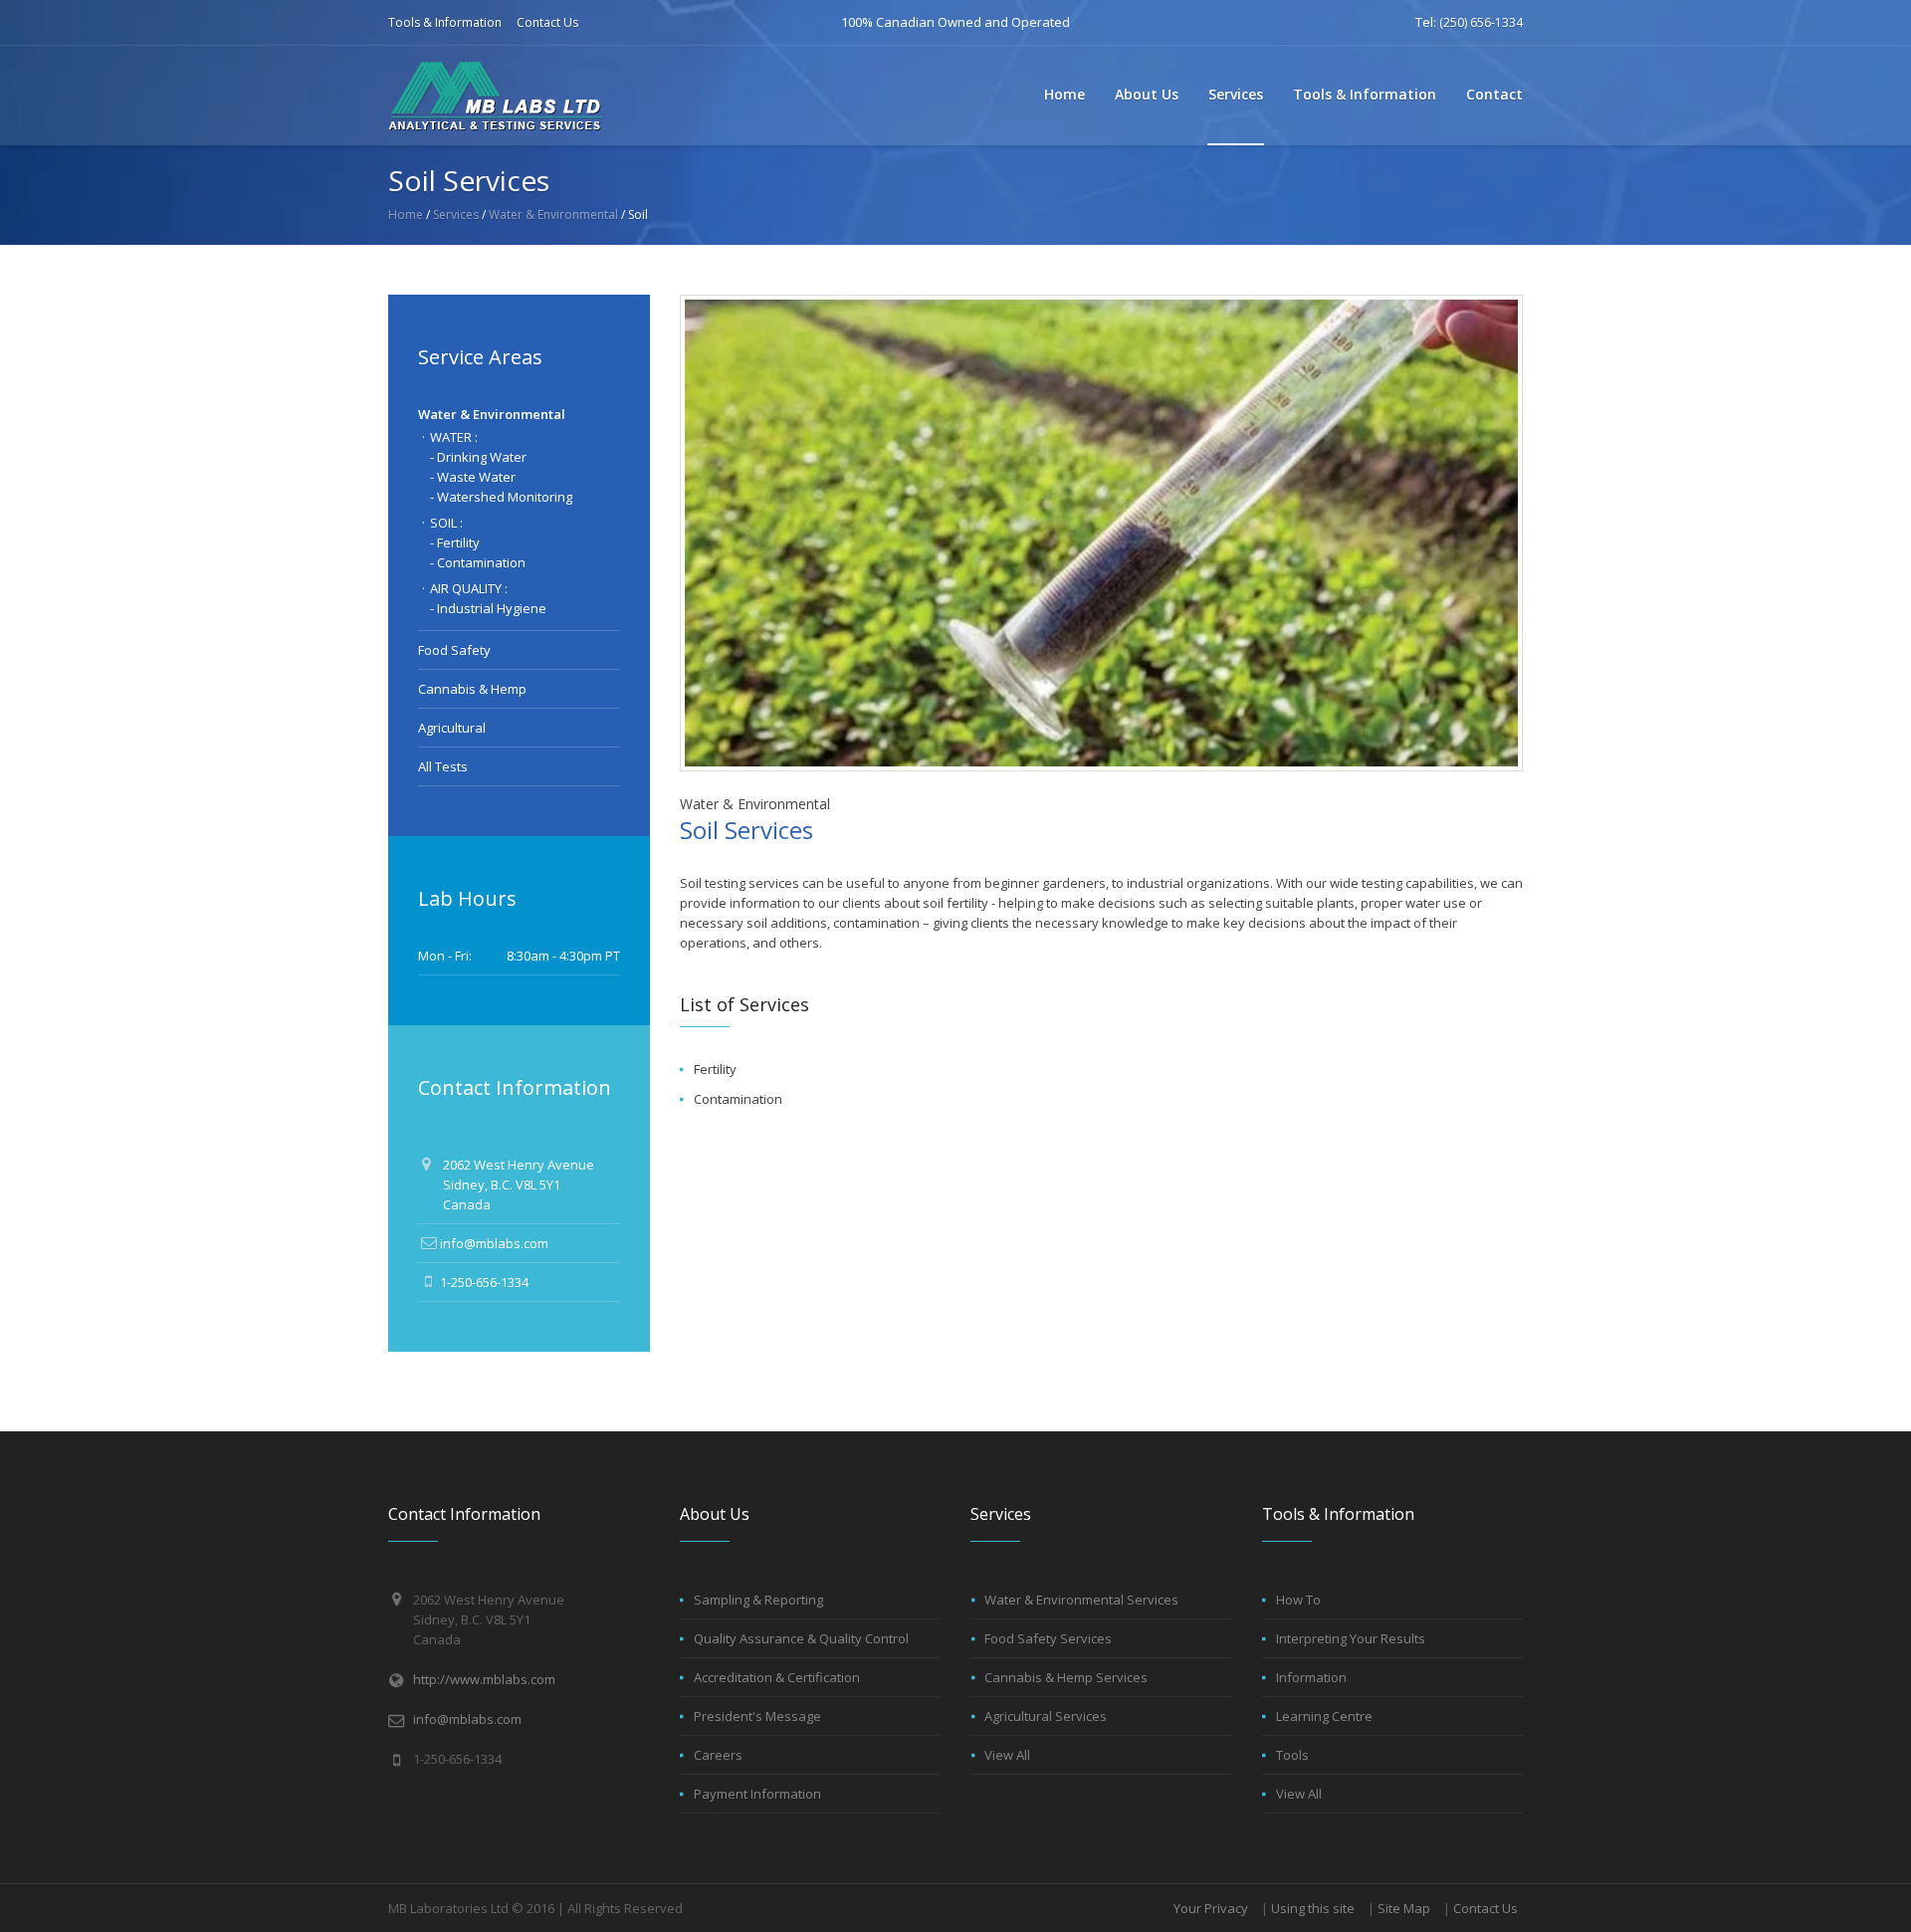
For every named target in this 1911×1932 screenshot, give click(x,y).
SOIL (443, 523)
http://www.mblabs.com (484, 1679)
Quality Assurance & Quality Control (801, 1638)
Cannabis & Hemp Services (1066, 1677)
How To (1298, 1600)
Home (1064, 94)
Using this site (1313, 1908)
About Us (1147, 94)
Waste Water (476, 477)
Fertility (715, 1069)
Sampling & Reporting (758, 1600)
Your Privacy (1211, 1908)
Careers (718, 1755)
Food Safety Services (1048, 1638)
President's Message (757, 1716)
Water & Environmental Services (1081, 1600)
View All (1007, 1755)
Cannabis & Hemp (472, 689)
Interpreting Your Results (1351, 1638)
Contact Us (547, 22)
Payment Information (757, 1794)
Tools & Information (445, 22)
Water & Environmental (553, 215)
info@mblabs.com (494, 1243)
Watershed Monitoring (505, 497)
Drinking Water (482, 457)
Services (1236, 94)
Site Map (1404, 1908)
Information (1311, 1677)
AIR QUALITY (466, 588)
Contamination (738, 1099)
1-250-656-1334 (484, 1282)
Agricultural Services (1046, 1716)
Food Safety (454, 650)
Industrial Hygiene (492, 608)
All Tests (443, 766)
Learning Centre (1324, 1716)
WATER (451, 437)
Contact (1494, 94)
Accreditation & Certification (777, 1677)
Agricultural (452, 728)
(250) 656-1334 (1481, 22)
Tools (1292, 1755)
